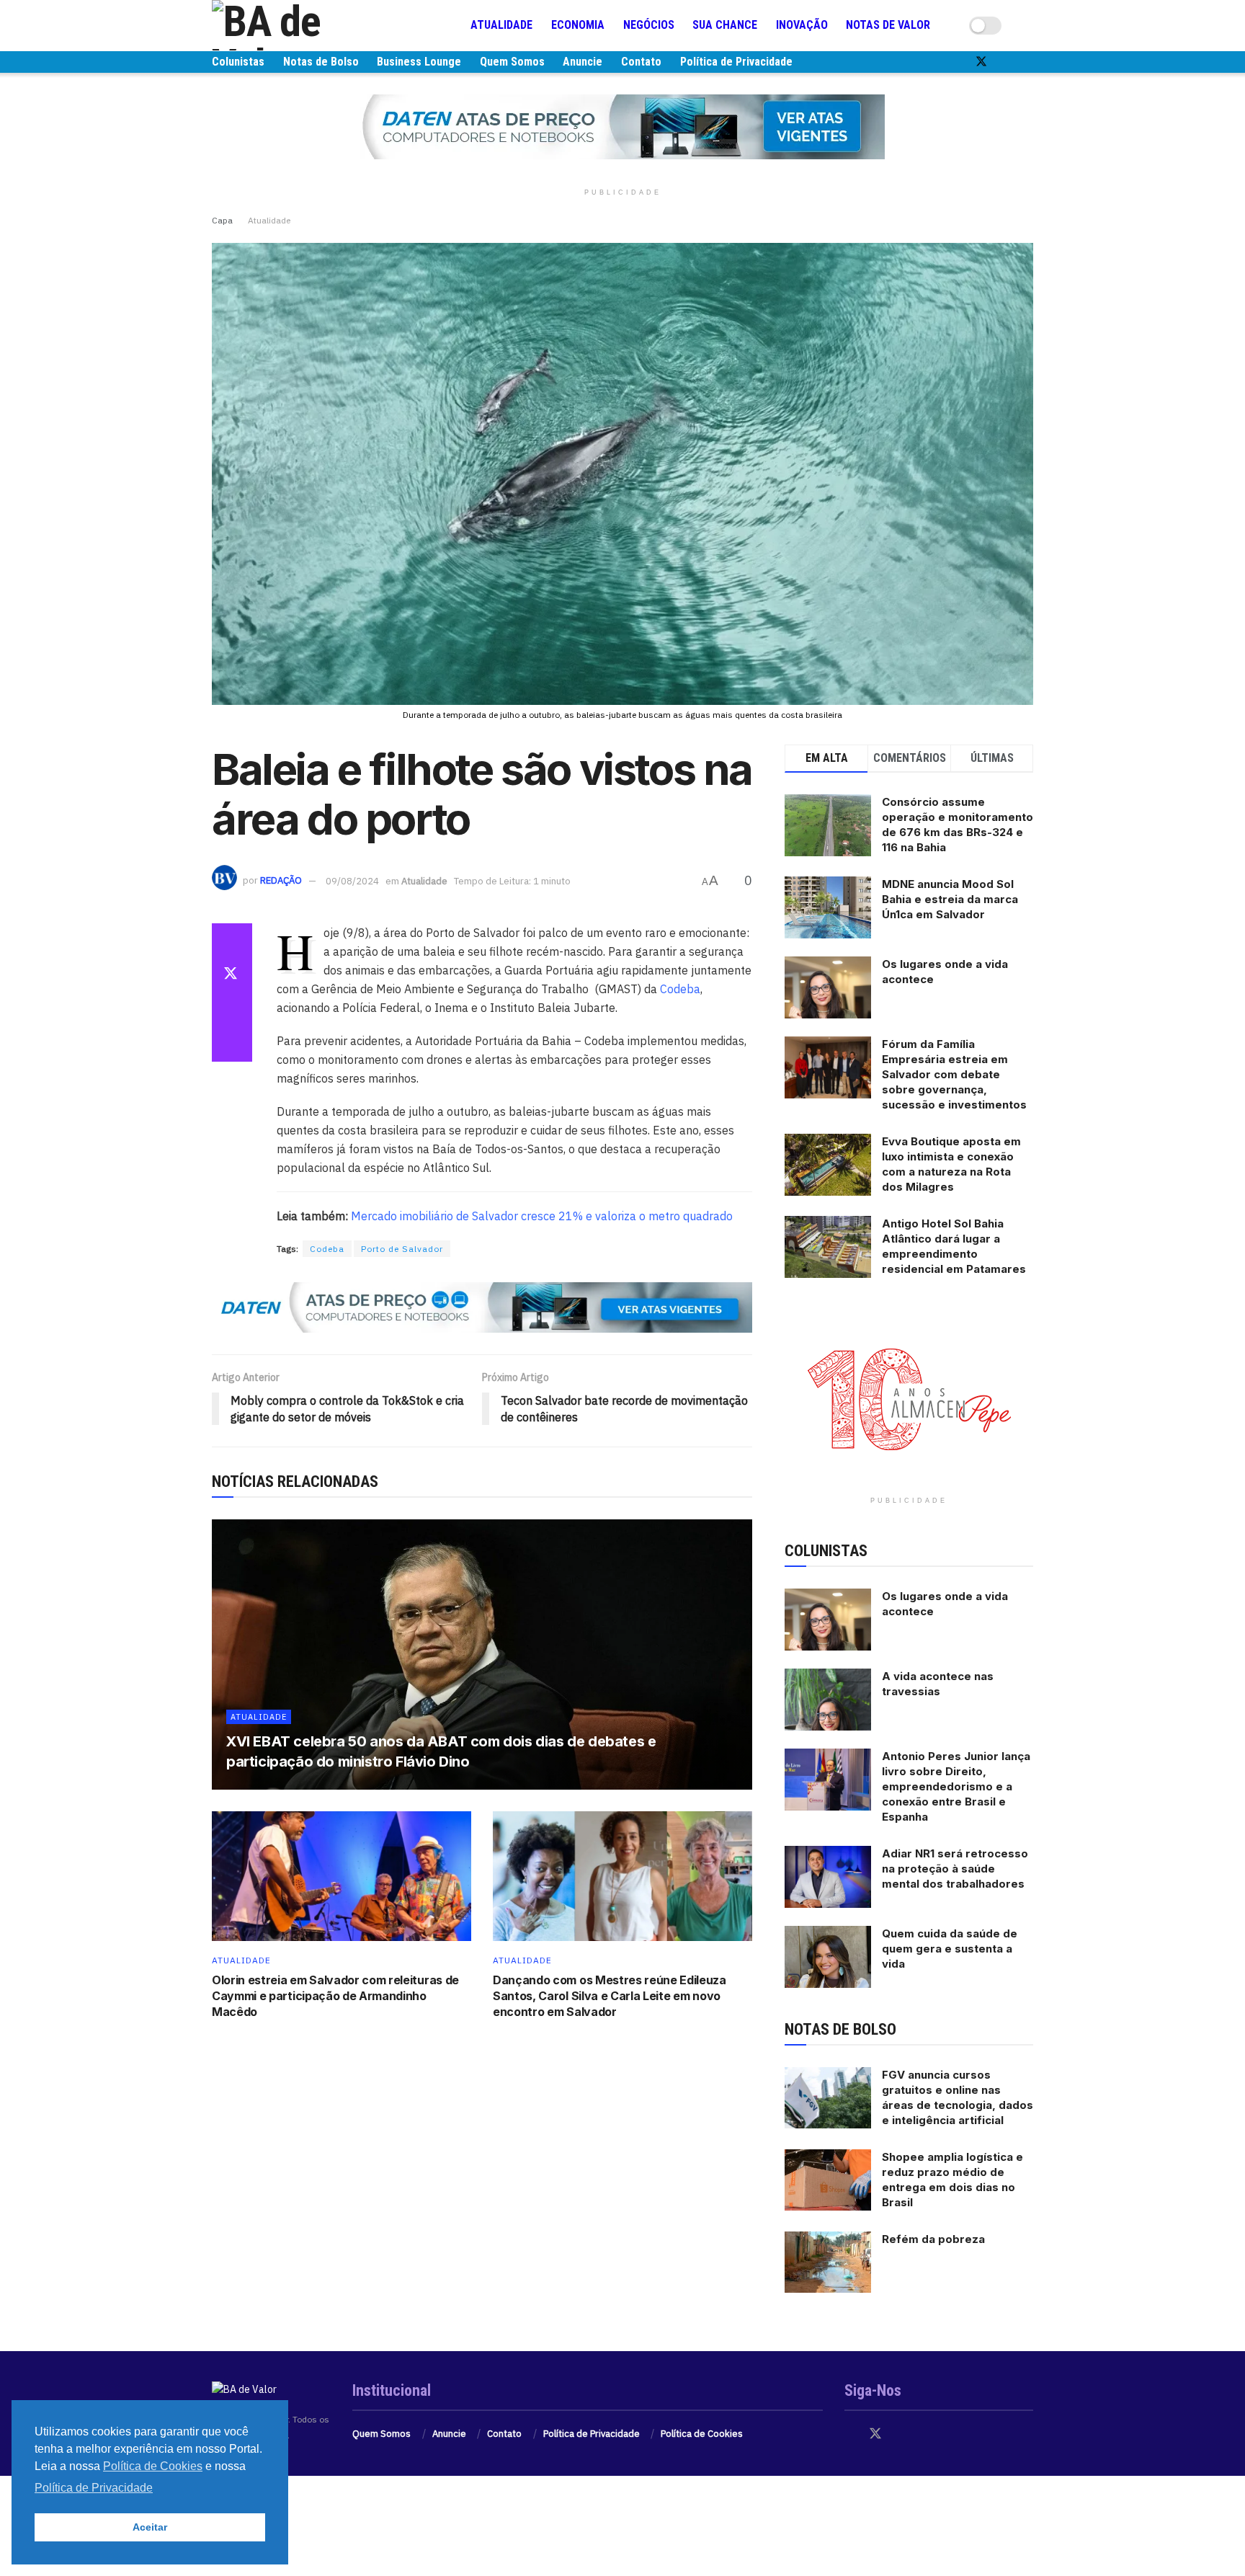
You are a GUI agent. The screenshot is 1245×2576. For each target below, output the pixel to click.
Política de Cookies (702, 2434)
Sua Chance (725, 25)
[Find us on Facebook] (957, 62)
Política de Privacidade (736, 62)
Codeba (680, 989)
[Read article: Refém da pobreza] (828, 2262)
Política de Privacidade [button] (94, 2488)
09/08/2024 (352, 881)
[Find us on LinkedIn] (1029, 62)
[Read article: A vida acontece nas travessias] (828, 1700)
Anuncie (583, 62)
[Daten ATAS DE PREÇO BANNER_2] (482, 1307)
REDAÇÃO (281, 881)
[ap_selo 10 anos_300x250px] (909, 1398)
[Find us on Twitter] (981, 62)
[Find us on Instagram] (1006, 62)
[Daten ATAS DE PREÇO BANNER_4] (622, 126)
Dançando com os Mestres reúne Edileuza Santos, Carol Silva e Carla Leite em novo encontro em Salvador (610, 1996)
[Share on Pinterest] (232, 1010)
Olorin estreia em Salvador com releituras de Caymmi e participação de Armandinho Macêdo (335, 1996)
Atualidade (501, 25)
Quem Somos (512, 62)
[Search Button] (1027, 25)
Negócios (649, 25)
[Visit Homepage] (298, 25)
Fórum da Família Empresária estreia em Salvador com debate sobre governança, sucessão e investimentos (954, 1074)
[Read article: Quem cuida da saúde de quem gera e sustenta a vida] (828, 1957)
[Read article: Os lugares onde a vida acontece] (828, 1620)
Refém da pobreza (933, 2239)
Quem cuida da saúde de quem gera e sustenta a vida (950, 1949)
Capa (222, 220)
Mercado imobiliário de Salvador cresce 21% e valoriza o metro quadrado (542, 1216)
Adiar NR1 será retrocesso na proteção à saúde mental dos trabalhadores (955, 1869)
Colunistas (238, 62)
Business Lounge (419, 62)
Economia (578, 25)
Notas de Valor (888, 25)
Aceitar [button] (150, 2527)
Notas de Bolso (321, 62)
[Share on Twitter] (232, 975)
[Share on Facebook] (232, 941)
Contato (641, 62)
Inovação (802, 25)
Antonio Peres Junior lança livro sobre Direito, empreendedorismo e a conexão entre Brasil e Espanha (956, 1786)
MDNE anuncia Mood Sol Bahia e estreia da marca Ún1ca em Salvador (950, 899)
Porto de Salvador (402, 1249)
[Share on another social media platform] (232, 1044)
